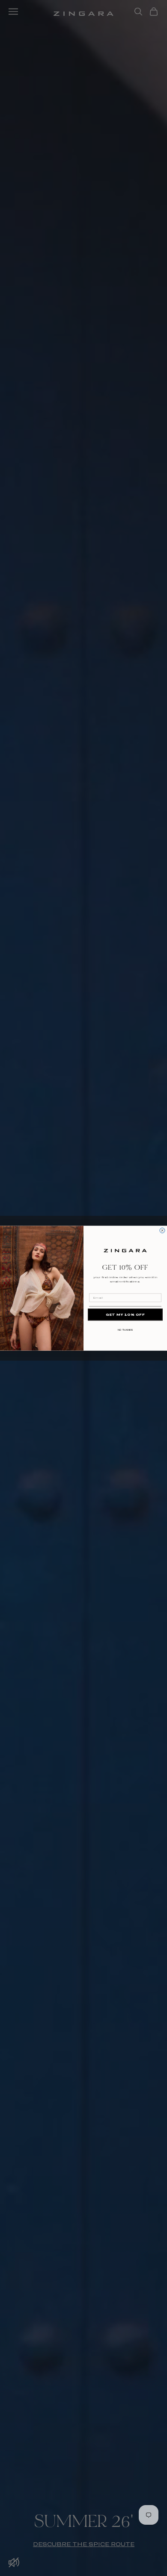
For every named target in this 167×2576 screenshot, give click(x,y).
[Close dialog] (162, 1230)
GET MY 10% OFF (125, 1314)
